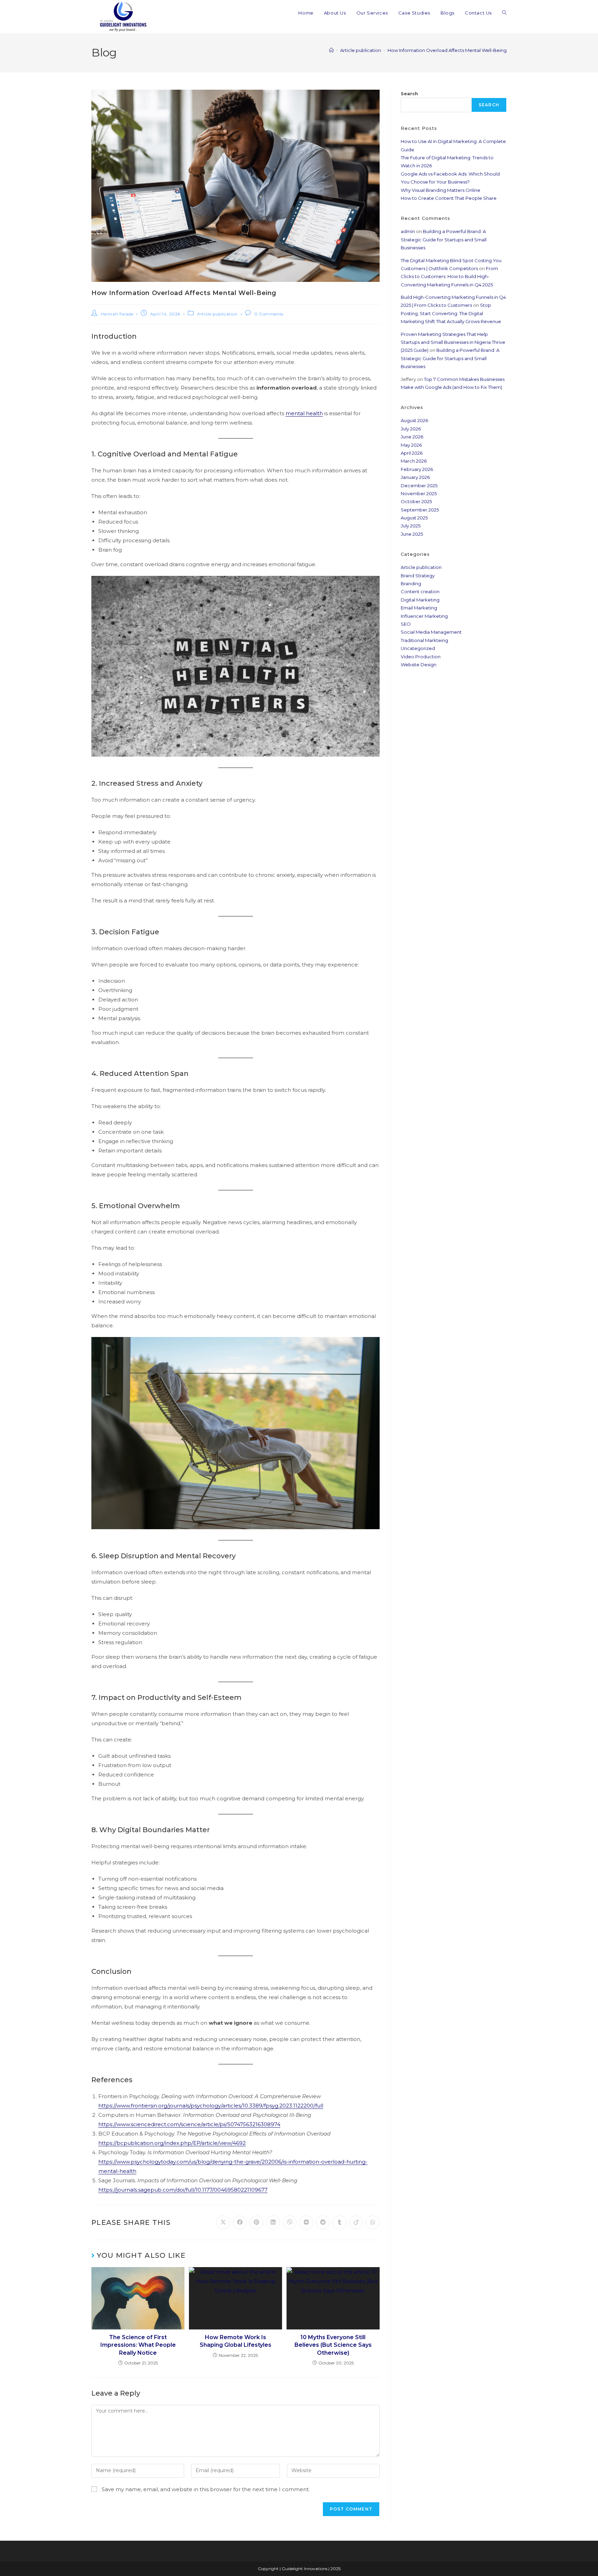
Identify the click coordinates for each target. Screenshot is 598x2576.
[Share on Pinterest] (256, 2222)
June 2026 (412, 437)
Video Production (421, 657)
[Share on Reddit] (323, 2222)
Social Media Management (431, 632)
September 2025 (420, 510)
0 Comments (269, 314)
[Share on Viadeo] (356, 2222)
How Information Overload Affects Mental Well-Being (447, 50)
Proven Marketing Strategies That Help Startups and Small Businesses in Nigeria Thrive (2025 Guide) (453, 342)
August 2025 (414, 518)
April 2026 (412, 453)
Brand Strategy (418, 576)
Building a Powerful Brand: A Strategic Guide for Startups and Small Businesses (444, 239)
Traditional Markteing (424, 640)
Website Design (419, 665)
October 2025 (416, 501)
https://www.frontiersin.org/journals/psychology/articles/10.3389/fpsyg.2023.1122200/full (211, 2106)
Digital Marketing (420, 600)
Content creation (420, 591)
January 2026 (415, 477)
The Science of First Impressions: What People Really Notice (138, 2345)
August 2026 (414, 420)
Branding (411, 583)
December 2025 (419, 485)
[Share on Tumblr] (339, 2222)
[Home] (331, 50)
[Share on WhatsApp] (373, 2222)
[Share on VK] (306, 2222)
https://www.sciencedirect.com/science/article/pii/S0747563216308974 (189, 2124)
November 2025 (419, 493)
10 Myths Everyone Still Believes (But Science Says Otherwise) (333, 2345)
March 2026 (414, 461)
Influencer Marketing (424, 616)
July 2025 (411, 526)
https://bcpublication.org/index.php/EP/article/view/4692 (172, 2143)
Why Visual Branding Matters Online (441, 190)
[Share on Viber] (290, 2222)
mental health (304, 413)
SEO (406, 624)
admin (408, 231)
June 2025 (412, 534)
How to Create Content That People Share (449, 198)
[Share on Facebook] (240, 2222)
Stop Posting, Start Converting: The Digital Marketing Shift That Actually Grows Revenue (451, 313)
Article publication (217, 314)
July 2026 (411, 429)
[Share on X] (223, 2222)
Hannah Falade (117, 314)
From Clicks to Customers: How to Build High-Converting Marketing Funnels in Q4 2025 (449, 277)
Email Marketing (419, 608)
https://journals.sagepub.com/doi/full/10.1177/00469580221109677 (183, 2190)
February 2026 (417, 469)
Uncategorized (418, 648)
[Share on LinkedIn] (273, 2222)
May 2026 (411, 445)
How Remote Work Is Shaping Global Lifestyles (235, 2341)
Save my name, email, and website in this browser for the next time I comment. (206, 2489)
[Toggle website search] (504, 13)
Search (409, 93)
